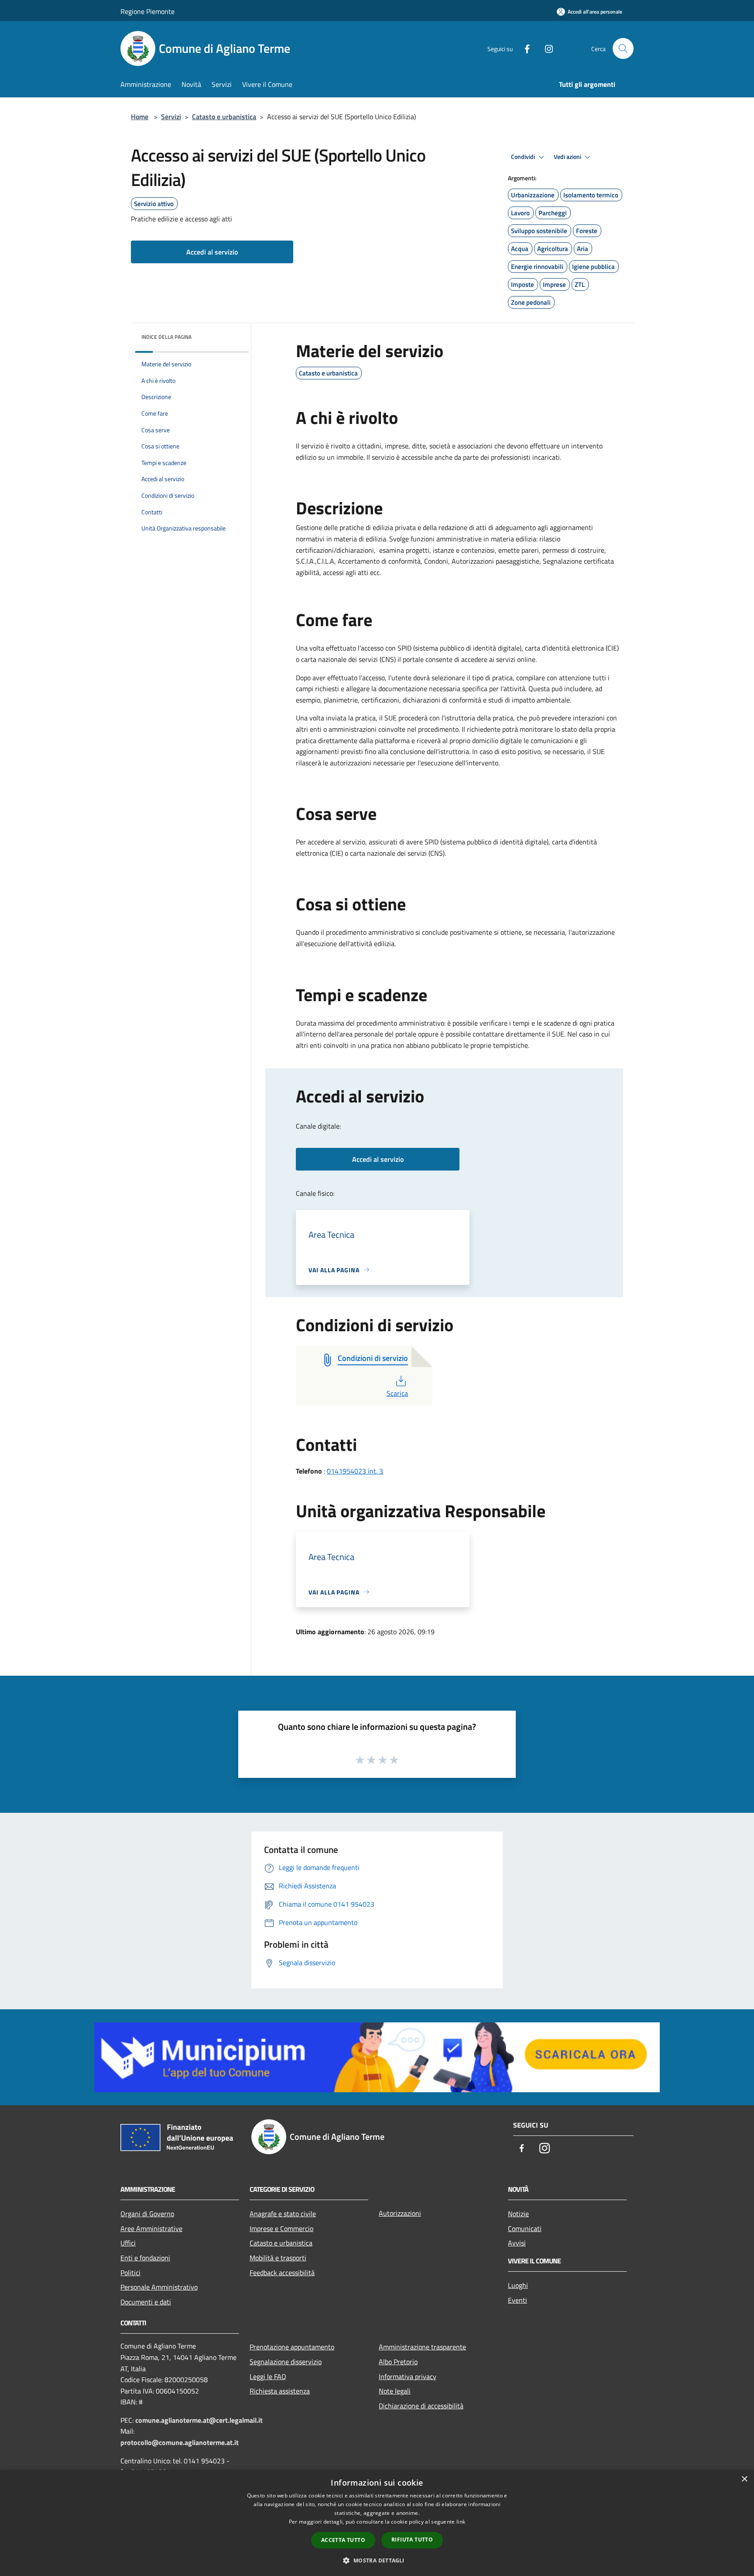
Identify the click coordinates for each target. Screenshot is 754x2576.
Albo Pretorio (398, 2362)
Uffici (128, 2243)
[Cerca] (623, 48)
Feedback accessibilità (282, 2273)
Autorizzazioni (400, 2213)
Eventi (518, 2300)
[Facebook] (524, 48)
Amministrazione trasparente (422, 2347)
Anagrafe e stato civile (283, 2214)
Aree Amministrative (151, 2228)
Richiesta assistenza (280, 2391)
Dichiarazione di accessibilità (421, 2406)
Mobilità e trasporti (278, 2258)
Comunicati (525, 2228)
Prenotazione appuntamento (292, 2347)
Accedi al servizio (212, 252)
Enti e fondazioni (145, 2258)
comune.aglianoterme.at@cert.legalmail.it (199, 2420)
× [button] (744, 2479)
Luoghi (518, 2285)
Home (140, 117)
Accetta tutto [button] (343, 2540)
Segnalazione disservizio (286, 2362)
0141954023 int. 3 (355, 1471)
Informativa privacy (408, 2376)
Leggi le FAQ (268, 2376)
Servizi (171, 117)
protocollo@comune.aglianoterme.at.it (180, 2442)
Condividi (524, 157)
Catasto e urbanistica (224, 117)
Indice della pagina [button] (166, 337)
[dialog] (377, 2523)
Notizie (518, 2214)
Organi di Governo (147, 2214)
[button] (377, 2560)
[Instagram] (545, 48)
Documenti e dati (146, 2302)
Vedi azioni (568, 157)
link (461, 2522)
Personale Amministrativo (159, 2287)
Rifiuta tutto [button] (412, 2540)
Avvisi (517, 2243)
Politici (130, 2273)
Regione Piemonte (147, 11)
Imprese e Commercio (281, 2228)
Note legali (395, 2391)
